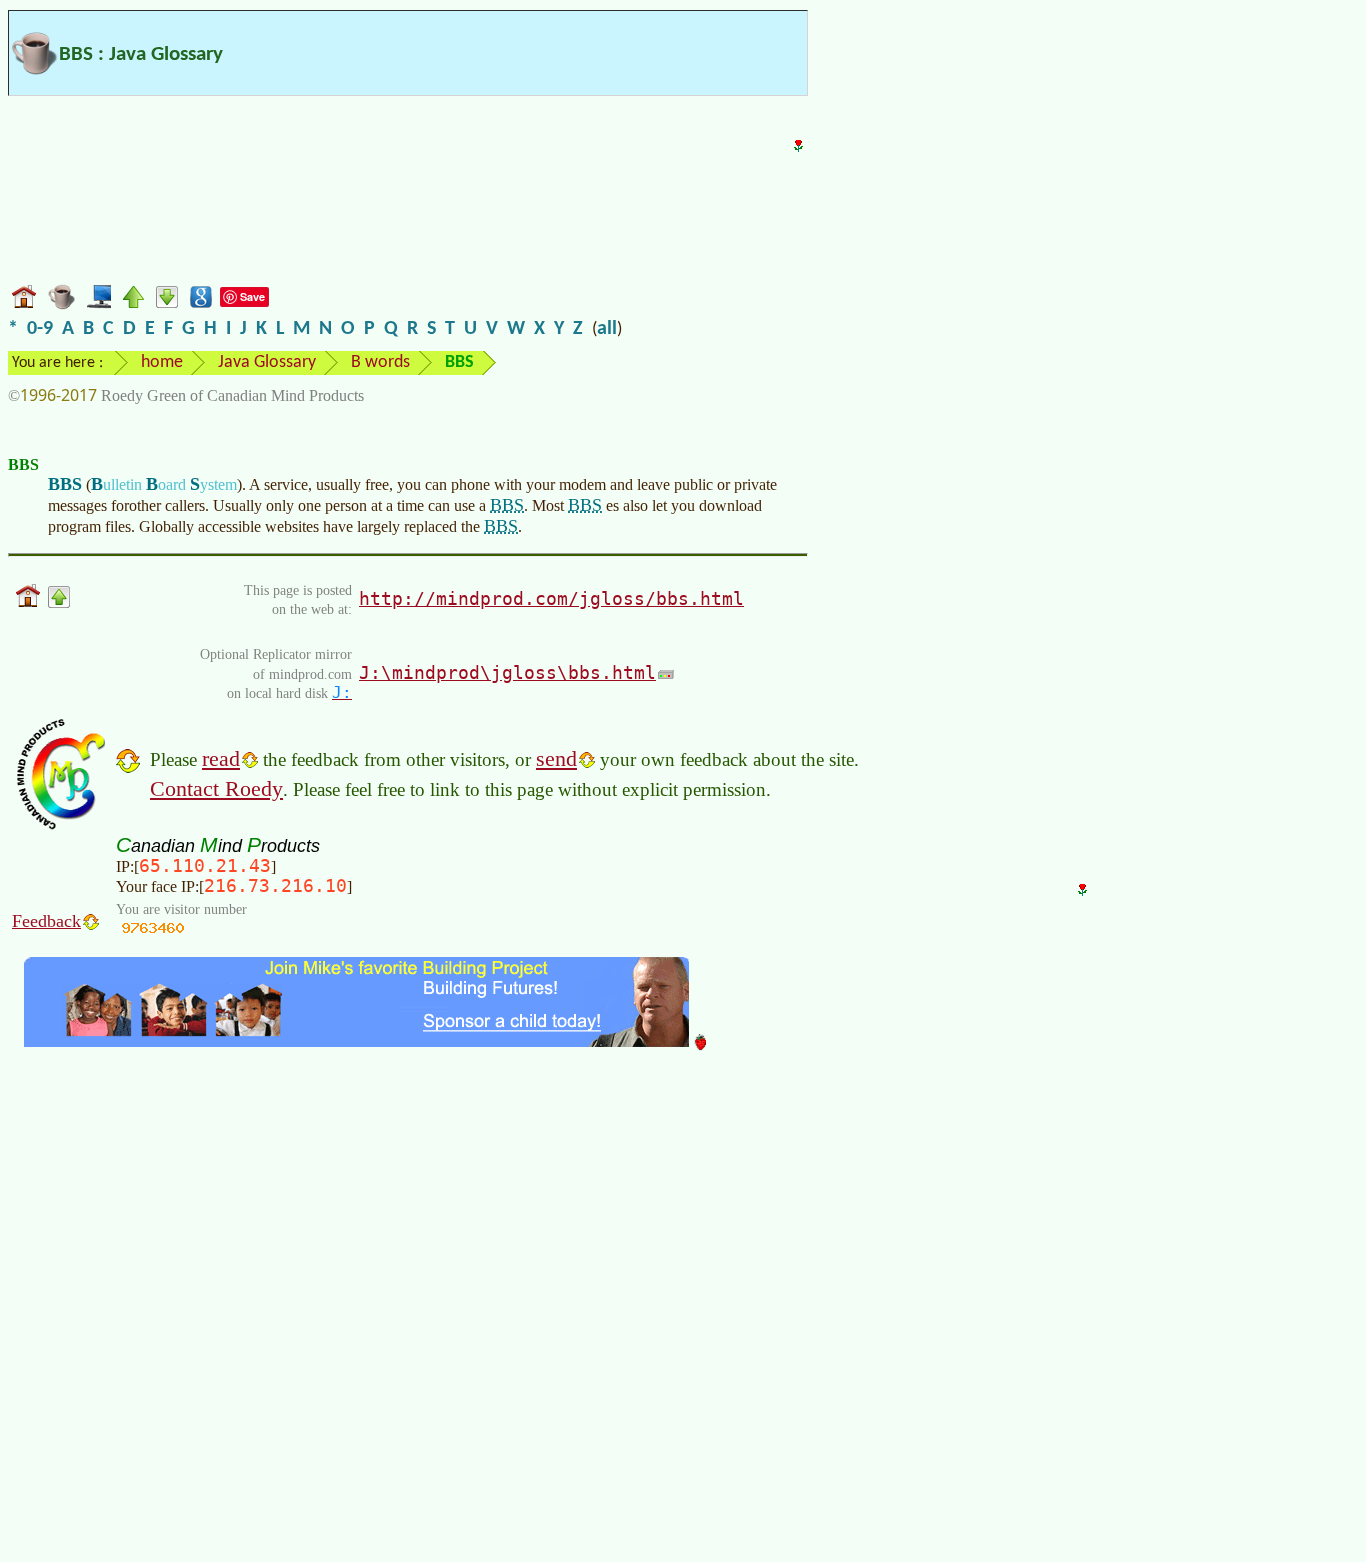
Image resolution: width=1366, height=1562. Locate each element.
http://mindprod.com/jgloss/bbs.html (551, 598)
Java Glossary (267, 362)
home (162, 362)
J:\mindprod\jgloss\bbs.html (507, 672)
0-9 (40, 329)
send (556, 758)
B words (380, 362)
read (221, 758)
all (607, 329)
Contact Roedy (216, 788)
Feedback (46, 921)
